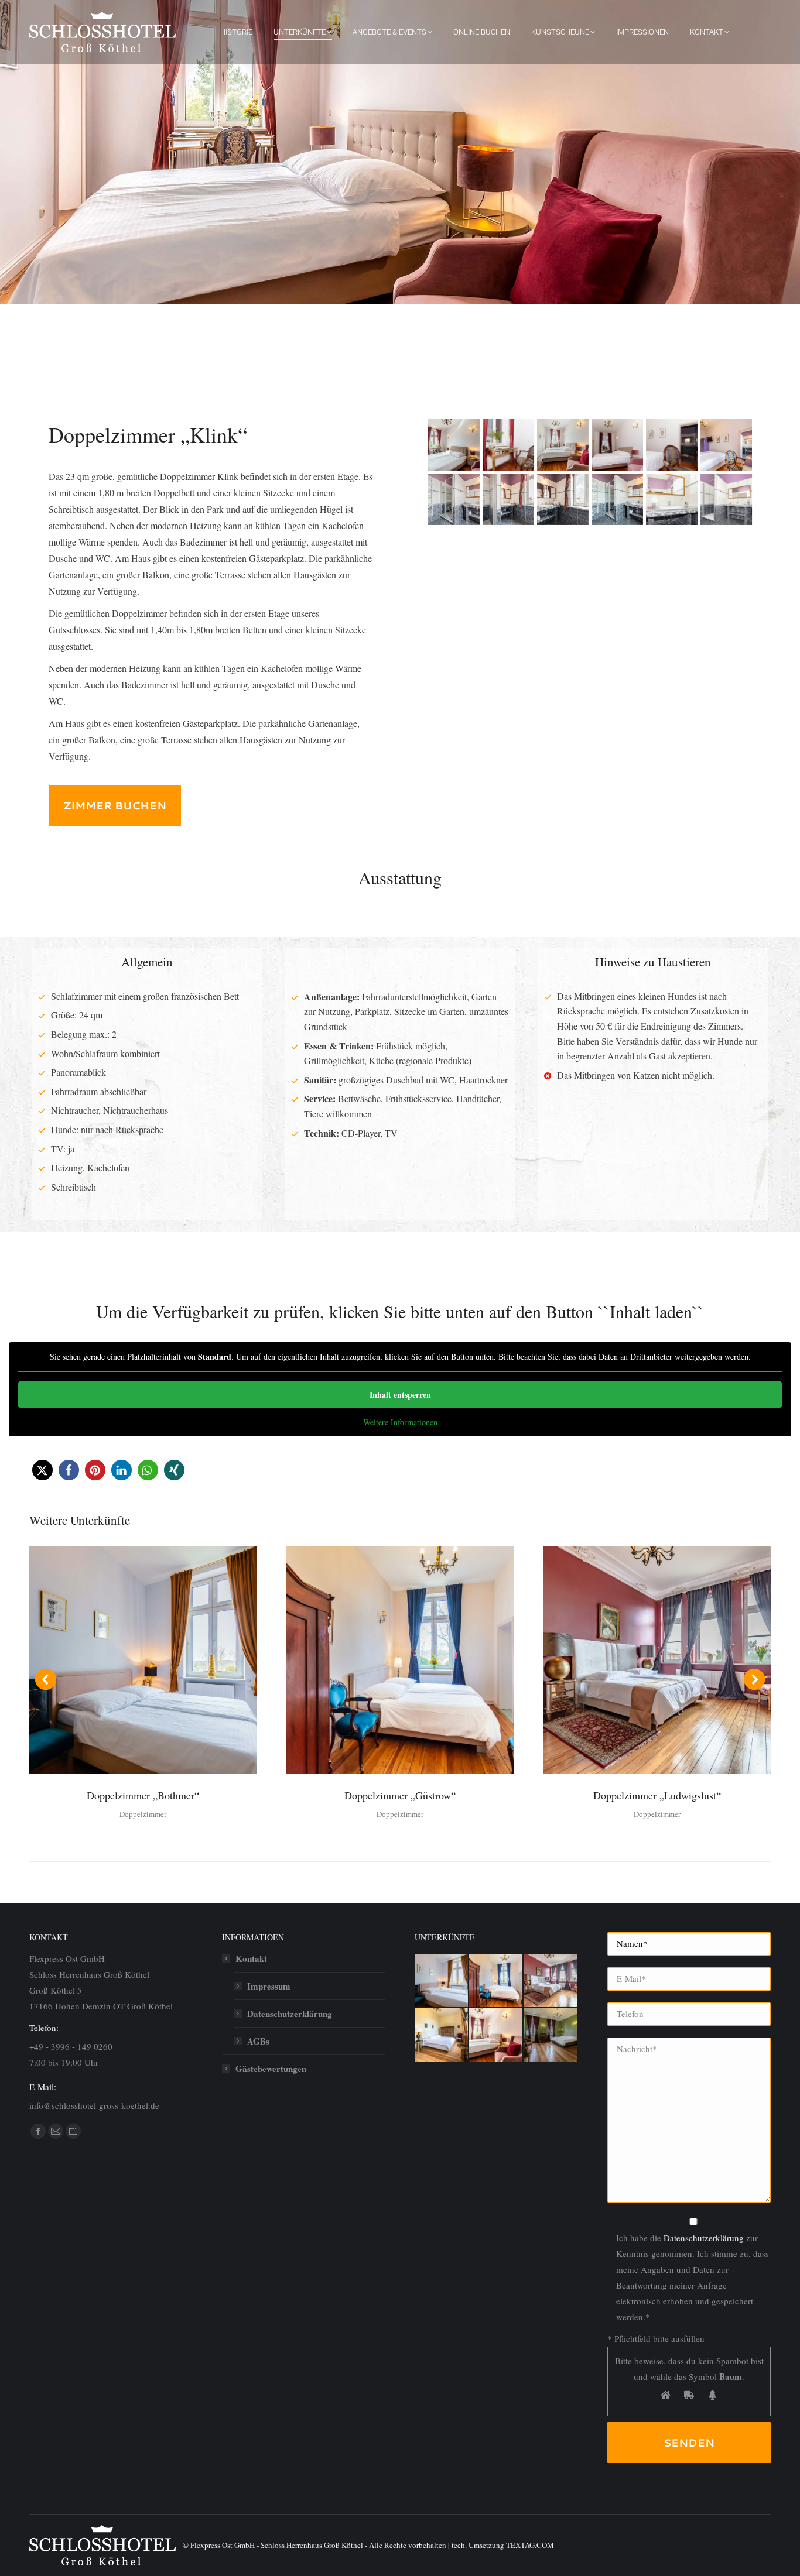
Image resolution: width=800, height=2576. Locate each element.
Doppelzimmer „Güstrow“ (400, 1795)
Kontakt (251, 1958)
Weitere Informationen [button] (400, 1422)
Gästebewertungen (271, 2069)
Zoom (127, 1660)
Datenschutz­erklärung (290, 2014)
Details (159, 1660)
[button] (42, 1470)
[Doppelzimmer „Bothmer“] (442, 1981)
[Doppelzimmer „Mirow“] (551, 2035)
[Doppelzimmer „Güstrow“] (496, 1981)
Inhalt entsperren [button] (400, 1395)
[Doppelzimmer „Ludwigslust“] (551, 1981)
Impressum (269, 1986)
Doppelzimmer (143, 1814)
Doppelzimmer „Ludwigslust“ (657, 1795)
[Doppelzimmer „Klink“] (454, 499)
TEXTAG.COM (530, 2545)
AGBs (258, 2041)
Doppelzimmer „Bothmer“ (143, 1795)
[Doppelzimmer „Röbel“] (442, 2035)
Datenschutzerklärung (704, 2238)
